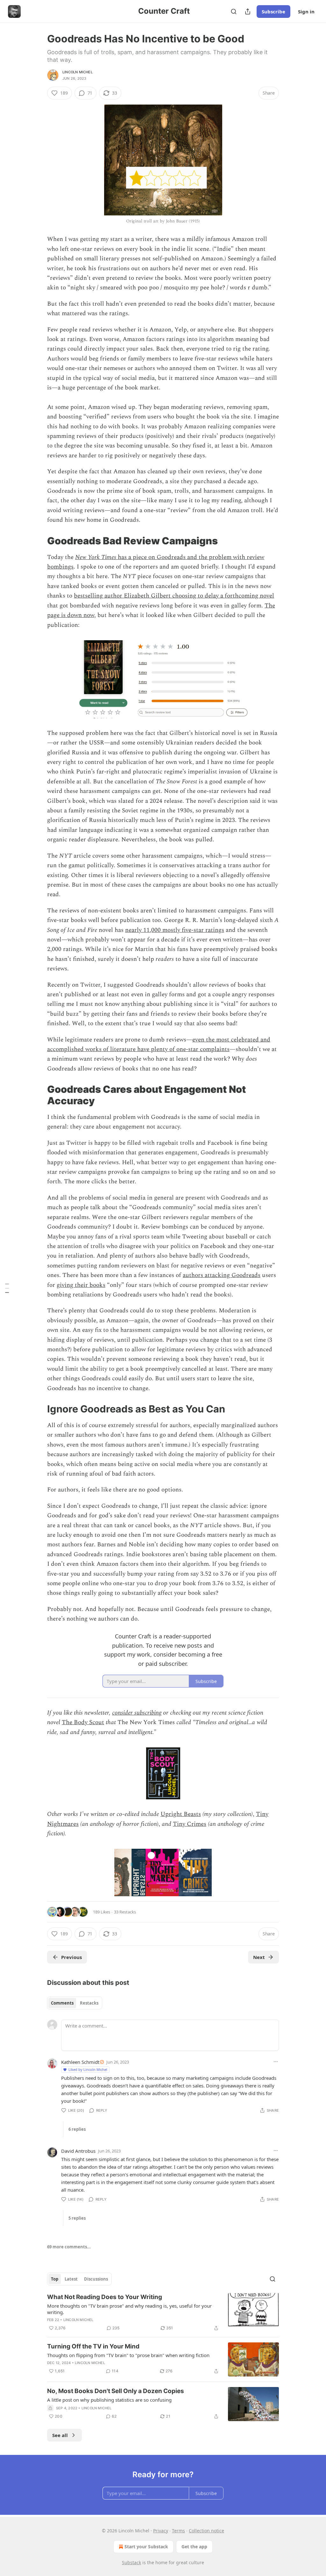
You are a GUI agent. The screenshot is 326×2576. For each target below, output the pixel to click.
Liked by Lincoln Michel (88, 2069)
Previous (71, 1957)
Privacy (161, 2531)
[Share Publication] (248, 11)
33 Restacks (125, 1912)
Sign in (306, 11)
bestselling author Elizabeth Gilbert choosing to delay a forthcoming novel (174, 596)
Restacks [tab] (89, 2003)
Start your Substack (146, 2547)
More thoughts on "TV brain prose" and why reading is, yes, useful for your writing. (129, 2309)
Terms (178, 2531)
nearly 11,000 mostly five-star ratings (175, 930)
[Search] (234, 11)
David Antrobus (78, 2151)
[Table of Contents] (7, 1288)
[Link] (38, 541)
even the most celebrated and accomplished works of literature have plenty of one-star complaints (159, 1045)
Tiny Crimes (190, 1824)
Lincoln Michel (78, 72)
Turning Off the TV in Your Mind (93, 2346)
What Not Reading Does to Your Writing (105, 2297)
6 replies (77, 2129)
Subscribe (273, 11)
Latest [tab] (71, 2279)
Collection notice (206, 2531)
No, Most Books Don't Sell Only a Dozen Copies (116, 2391)
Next (259, 1957)
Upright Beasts (181, 1814)
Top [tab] (55, 2279)
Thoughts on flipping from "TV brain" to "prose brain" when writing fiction (128, 2355)
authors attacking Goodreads (222, 1275)
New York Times (96, 557)
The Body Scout (83, 1722)
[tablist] (75, 2003)
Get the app (194, 2547)
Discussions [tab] (96, 2279)
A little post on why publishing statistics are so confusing (109, 2400)
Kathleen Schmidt (80, 2062)
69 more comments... (69, 2247)
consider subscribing (137, 1713)
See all (60, 2435)
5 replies (77, 2218)
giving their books (81, 1285)
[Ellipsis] (276, 2062)
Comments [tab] (62, 2003)
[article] (163, 2312)
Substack (131, 2562)
